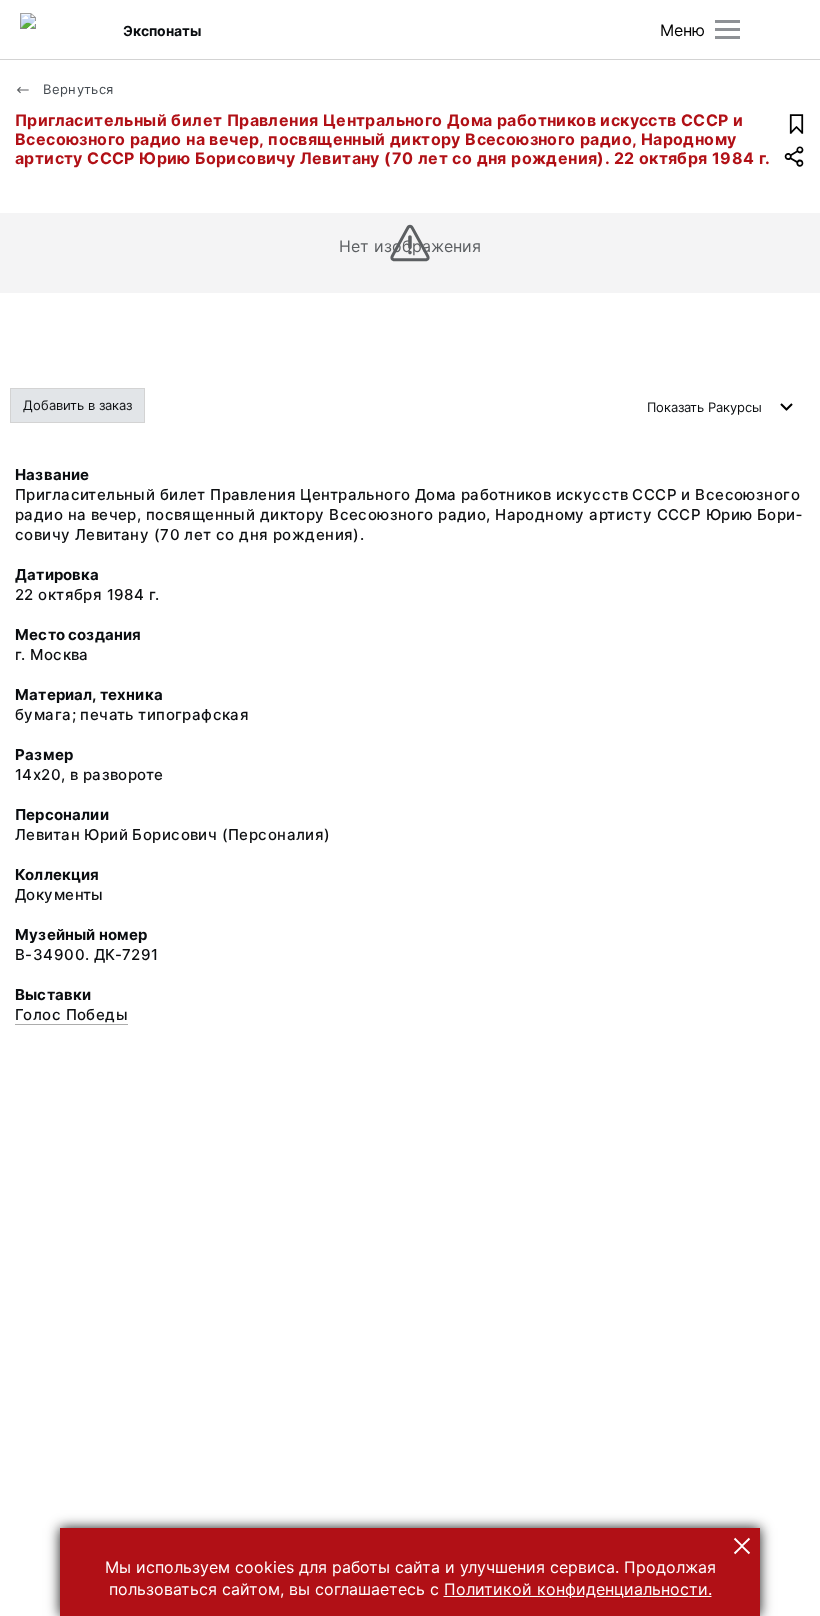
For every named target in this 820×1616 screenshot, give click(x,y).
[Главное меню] (727, 29)
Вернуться (76, 89)
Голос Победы (71, 1014)
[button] (742, 1546)
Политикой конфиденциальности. (578, 1589)
